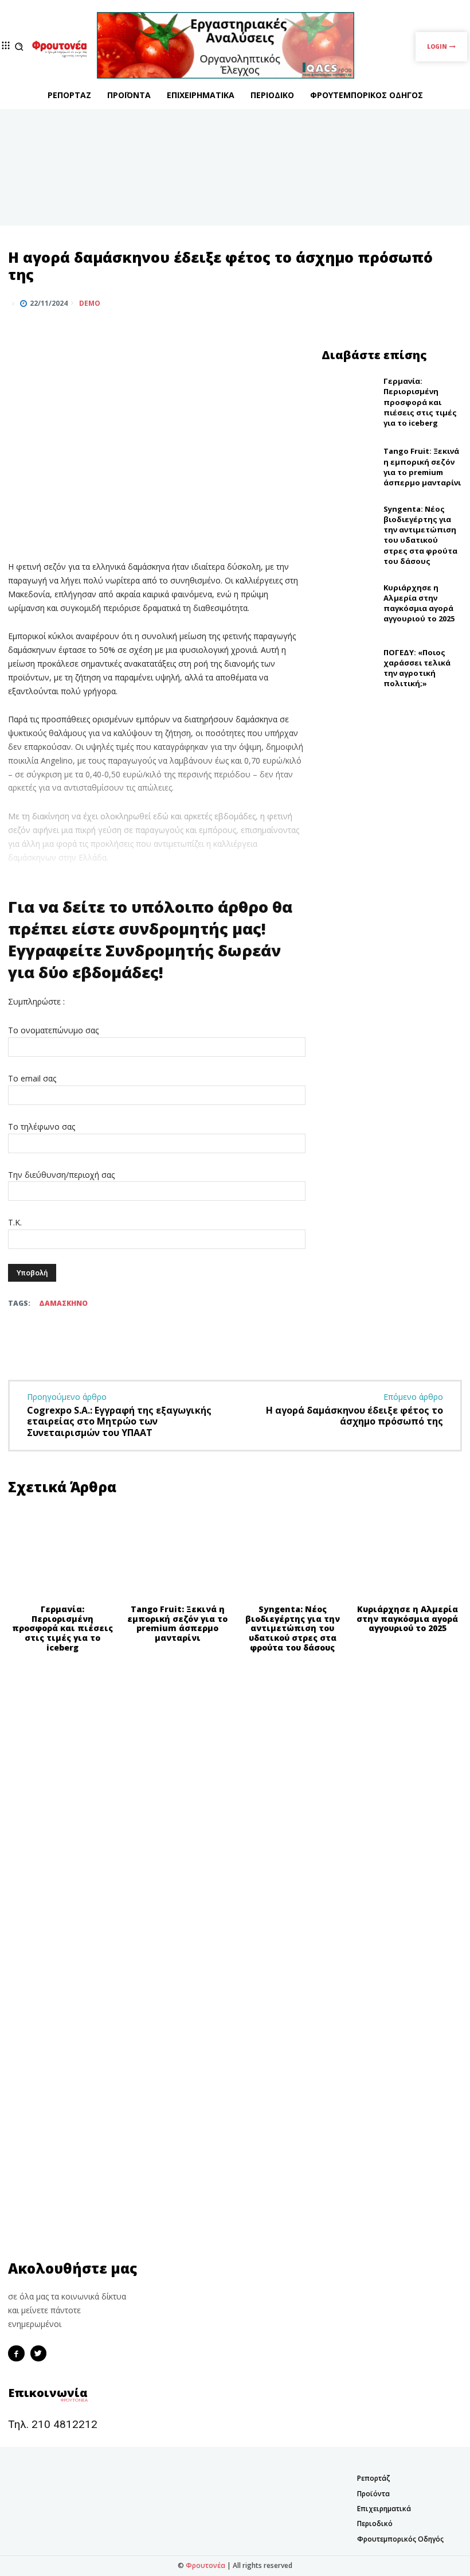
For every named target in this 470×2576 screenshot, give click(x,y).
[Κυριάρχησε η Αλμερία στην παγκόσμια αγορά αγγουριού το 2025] (350, 603)
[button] (19, 47)
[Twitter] (423, 303)
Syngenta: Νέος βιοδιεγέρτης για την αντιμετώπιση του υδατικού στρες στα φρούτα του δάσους (420, 535)
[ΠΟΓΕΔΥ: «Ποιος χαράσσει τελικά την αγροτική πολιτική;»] (350, 668)
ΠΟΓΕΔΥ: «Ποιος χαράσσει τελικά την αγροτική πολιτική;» (417, 668)
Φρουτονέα (205, 2565)
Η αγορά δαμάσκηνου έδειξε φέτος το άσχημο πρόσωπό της (355, 1416)
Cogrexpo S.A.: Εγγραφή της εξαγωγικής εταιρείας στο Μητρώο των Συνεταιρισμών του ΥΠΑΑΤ (119, 1421)
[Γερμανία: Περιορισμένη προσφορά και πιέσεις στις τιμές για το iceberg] (350, 402)
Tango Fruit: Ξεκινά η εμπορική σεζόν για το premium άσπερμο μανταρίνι (422, 467)
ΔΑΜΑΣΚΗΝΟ (63, 1303)
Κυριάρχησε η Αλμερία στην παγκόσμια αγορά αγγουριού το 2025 (419, 603)
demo (90, 303)
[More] (450, 303)
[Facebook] (397, 303)
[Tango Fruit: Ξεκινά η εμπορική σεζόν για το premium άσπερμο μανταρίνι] (350, 467)
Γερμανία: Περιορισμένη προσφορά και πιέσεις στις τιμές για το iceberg (420, 402)
